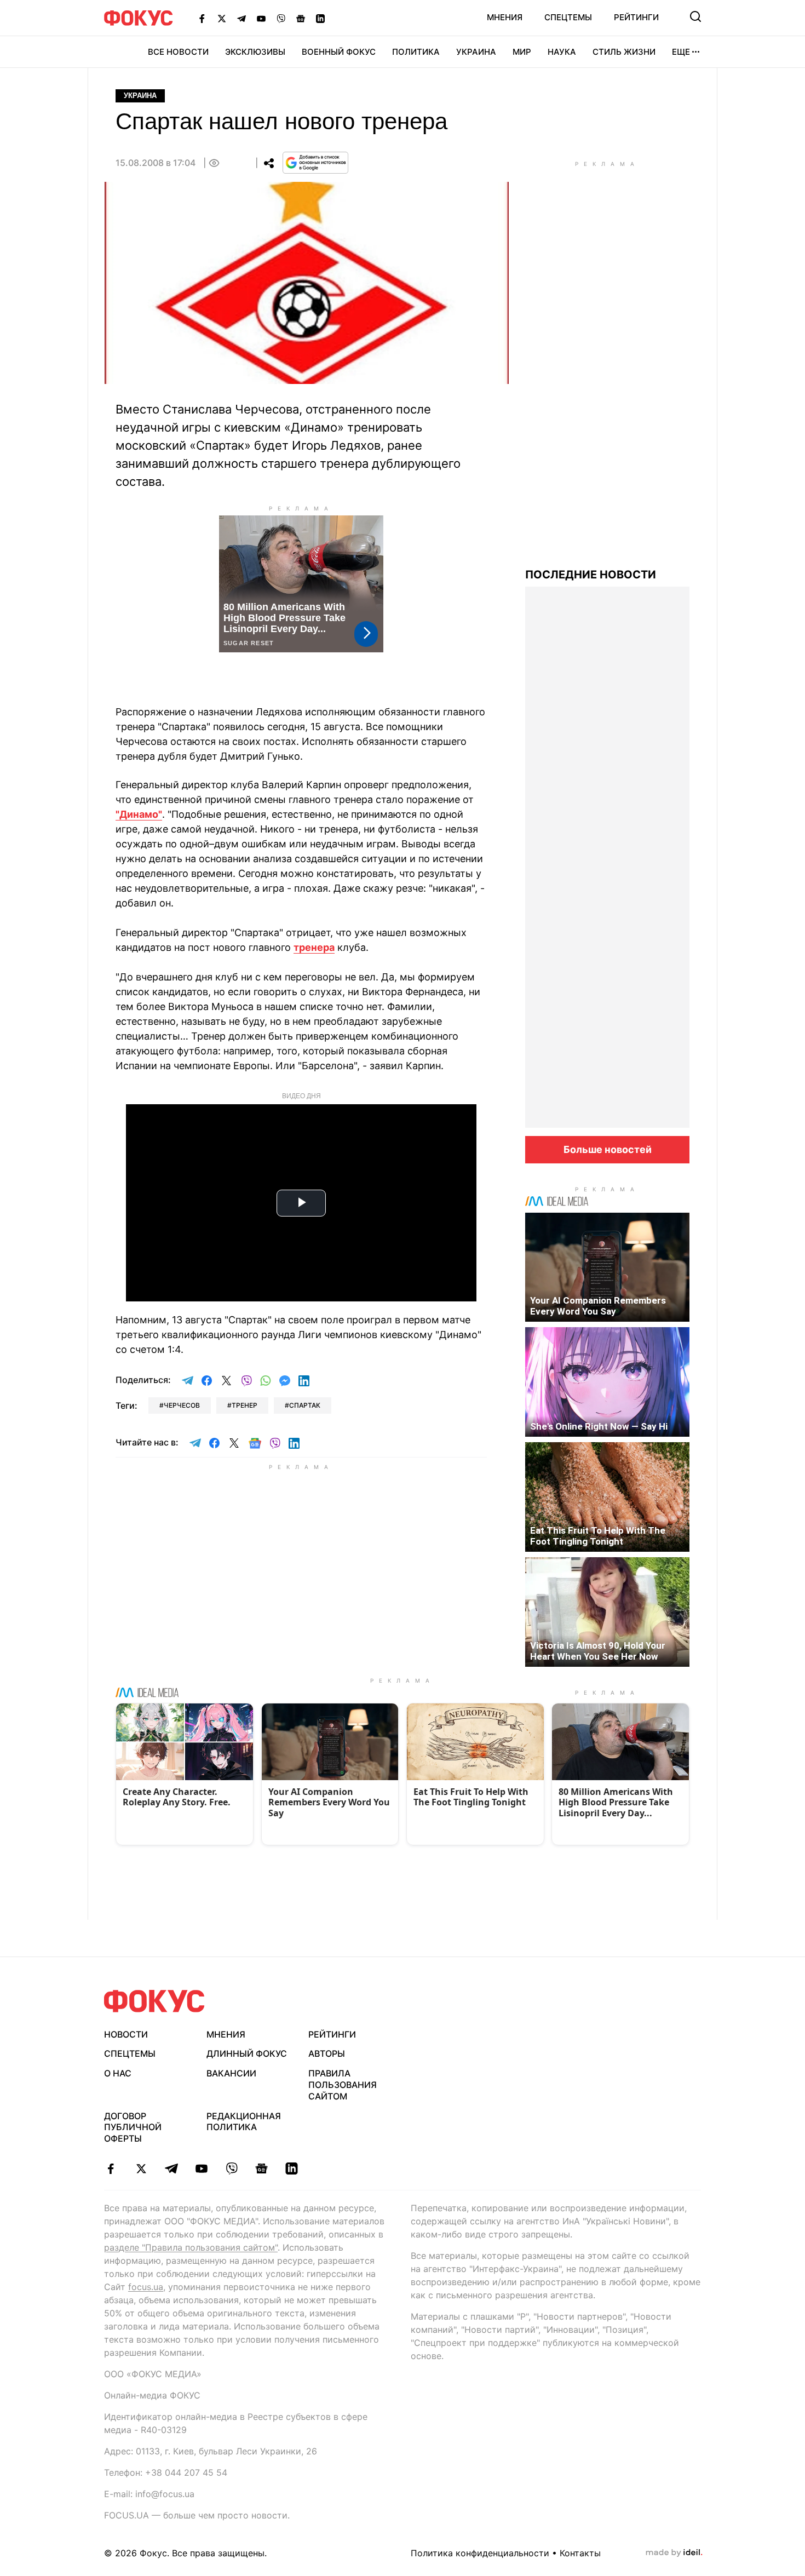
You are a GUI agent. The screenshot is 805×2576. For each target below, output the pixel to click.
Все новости (178, 52)
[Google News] (301, 18)
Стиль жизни (624, 52)
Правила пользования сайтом (343, 2085)
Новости (126, 2034)
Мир (522, 52)
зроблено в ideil (674, 2553)
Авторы (327, 2053)
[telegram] (171, 2168)
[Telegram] (242, 18)
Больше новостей (608, 1149)
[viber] (231, 2168)
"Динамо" (139, 814)
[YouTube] (261, 18)
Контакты (580, 2553)
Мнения (505, 17)
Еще (681, 52)
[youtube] (201, 2168)
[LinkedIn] (320, 18)
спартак (305, 1405)
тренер (245, 1405)
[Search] (695, 16)
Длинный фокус (247, 2053)
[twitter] (141, 2168)
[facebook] (111, 2168)
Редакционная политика (244, 2122)
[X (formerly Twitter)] (222, 18)
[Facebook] (202, 18)
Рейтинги (636, 17)
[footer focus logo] (154, 2001)
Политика (416, 52)
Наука (562, 52)
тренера (314, 947)
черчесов (182, 1405)
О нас (118, 2073)
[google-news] (261, 2168)
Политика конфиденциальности (480, 2553)
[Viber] (281, 18)
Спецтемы (568, 17)
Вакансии (231, 2073)
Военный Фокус (339, 52)
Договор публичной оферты (133, 2127)
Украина (476, 52)
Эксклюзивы (255, 52)
